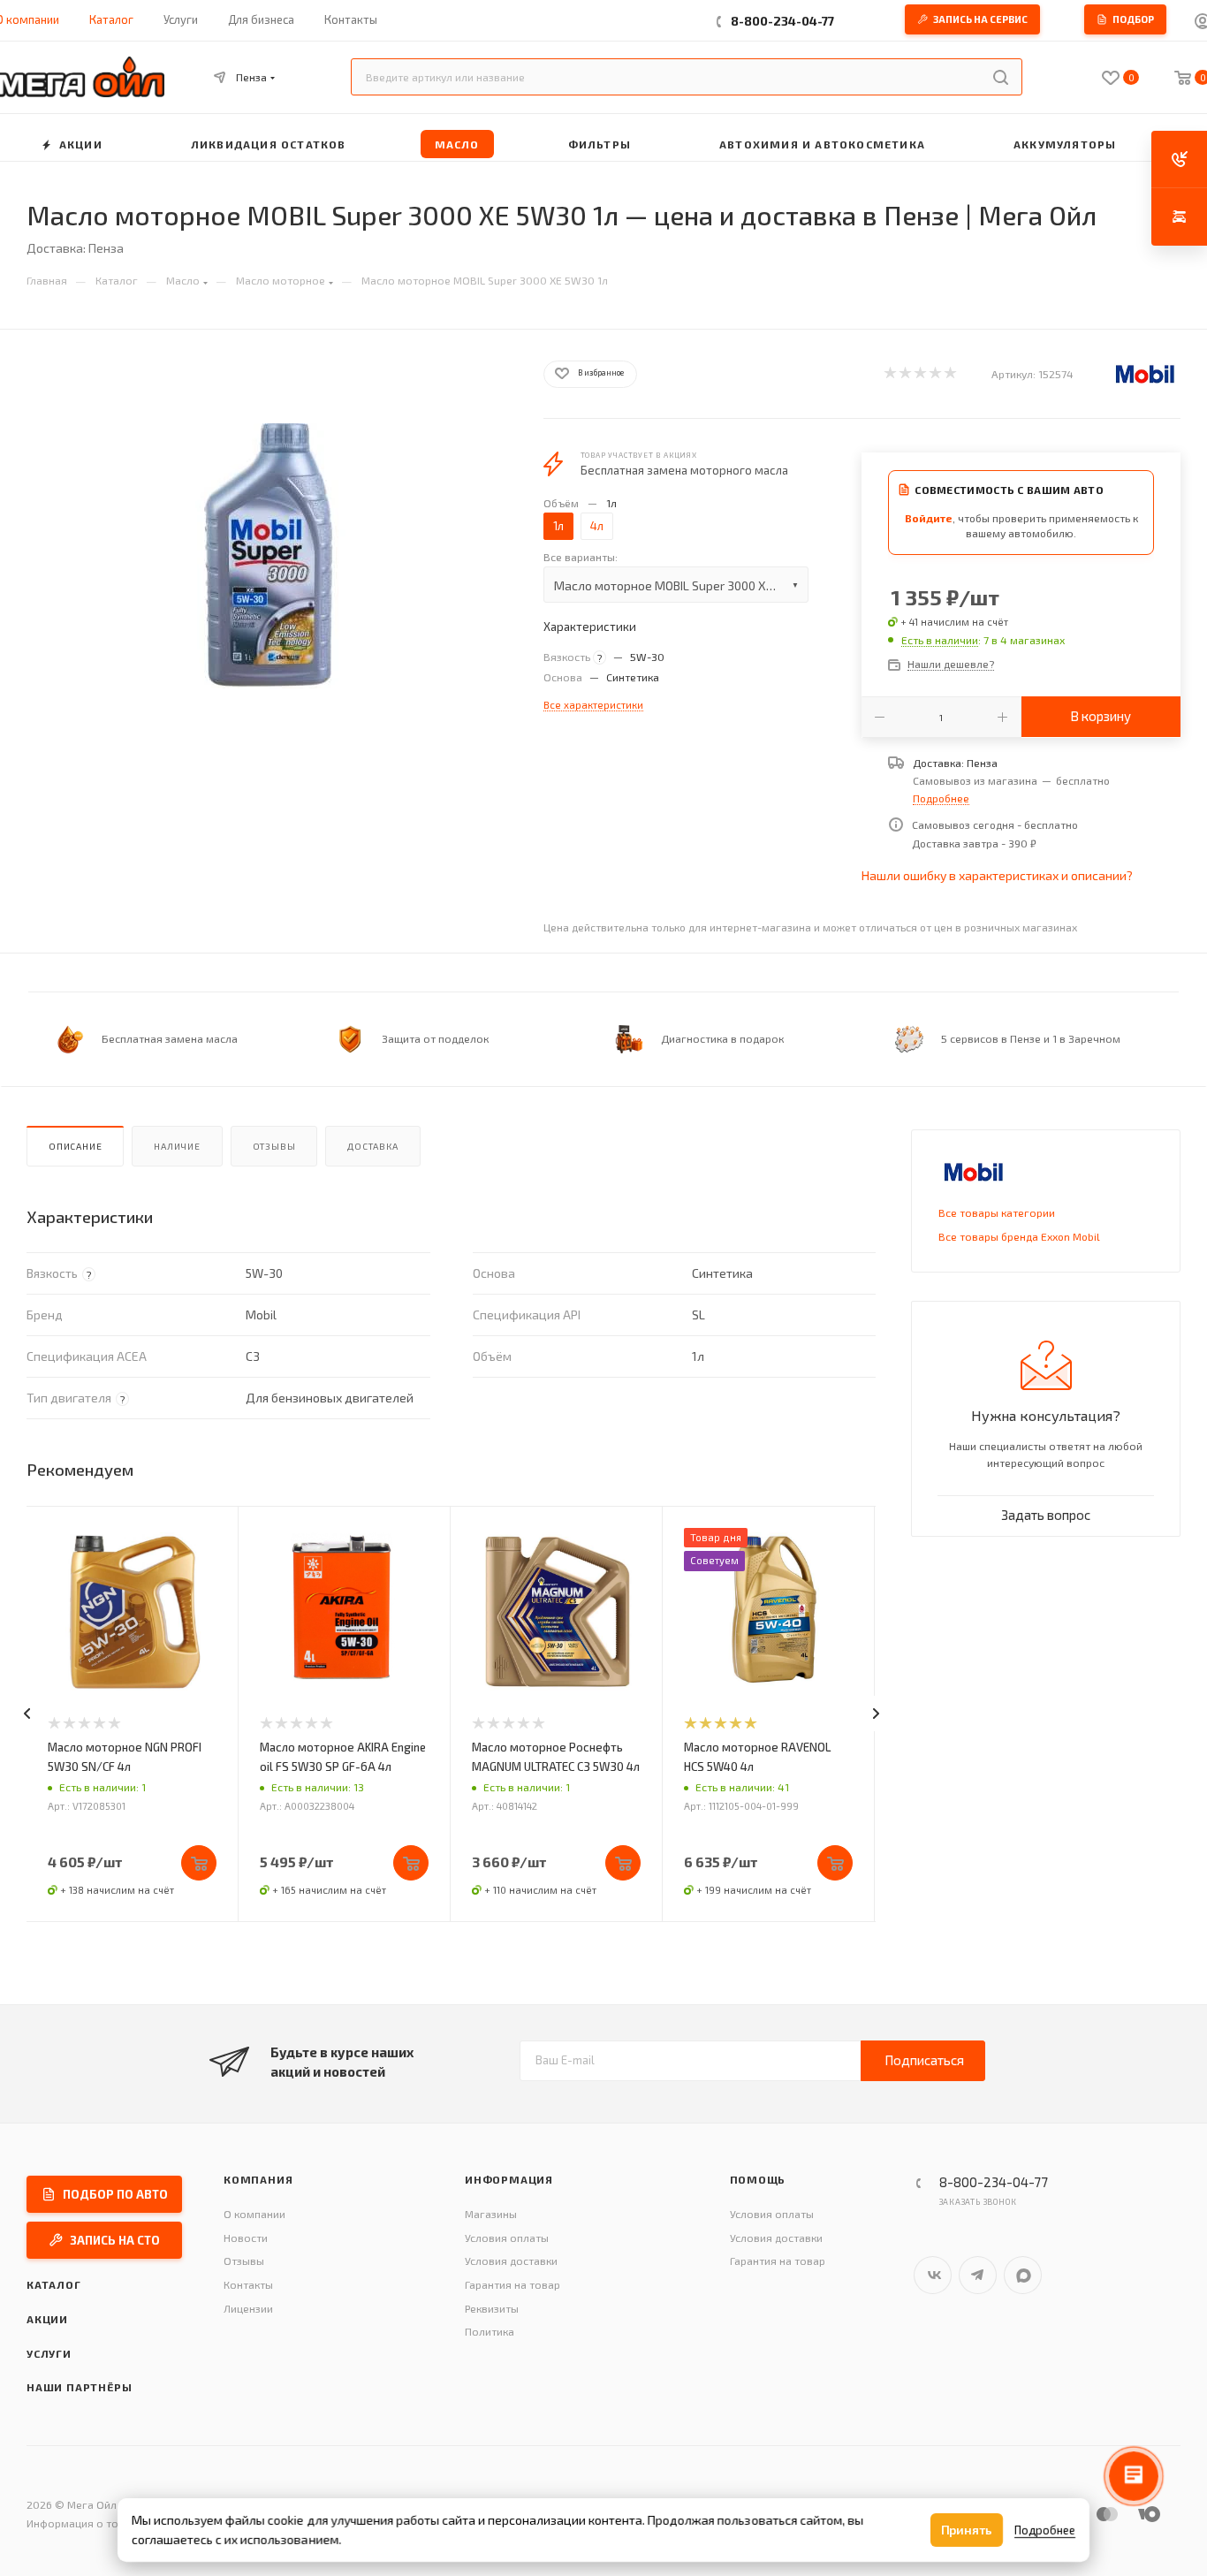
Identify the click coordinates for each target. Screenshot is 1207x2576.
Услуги (49, 2353)
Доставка (372, 1146)
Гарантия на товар (512, 2284)
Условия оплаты (507, 2238)
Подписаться (924, 2060)
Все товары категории (997, 1212)
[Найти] (1001, 77)
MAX (1023, 2275)
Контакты (248, 2284)
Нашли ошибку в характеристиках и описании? (997, 875)
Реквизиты (492, 2308)
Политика (490, 2331)
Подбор (1133, 19)
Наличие (177, 1146)
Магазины (491, 2214)
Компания (258, 2179)
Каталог (54, 2284)
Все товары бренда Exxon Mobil (1019, 1236)
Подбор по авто (115, 2194)
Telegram (978, 2275)
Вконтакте (933, 2275)
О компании (254, 2214)
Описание (75, 1146)
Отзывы (274, 1146)
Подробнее (941, 798)
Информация (509, 2179)
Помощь (758, 2179)
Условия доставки (511, 2261)
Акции (47, 2319)
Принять (967, 2530)
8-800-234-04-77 (782, 21)
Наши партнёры (79, 2387)
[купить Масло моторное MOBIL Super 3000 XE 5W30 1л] (269, 556)
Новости (246, 2238)
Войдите (929, 518)
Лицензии (248, 2308)
